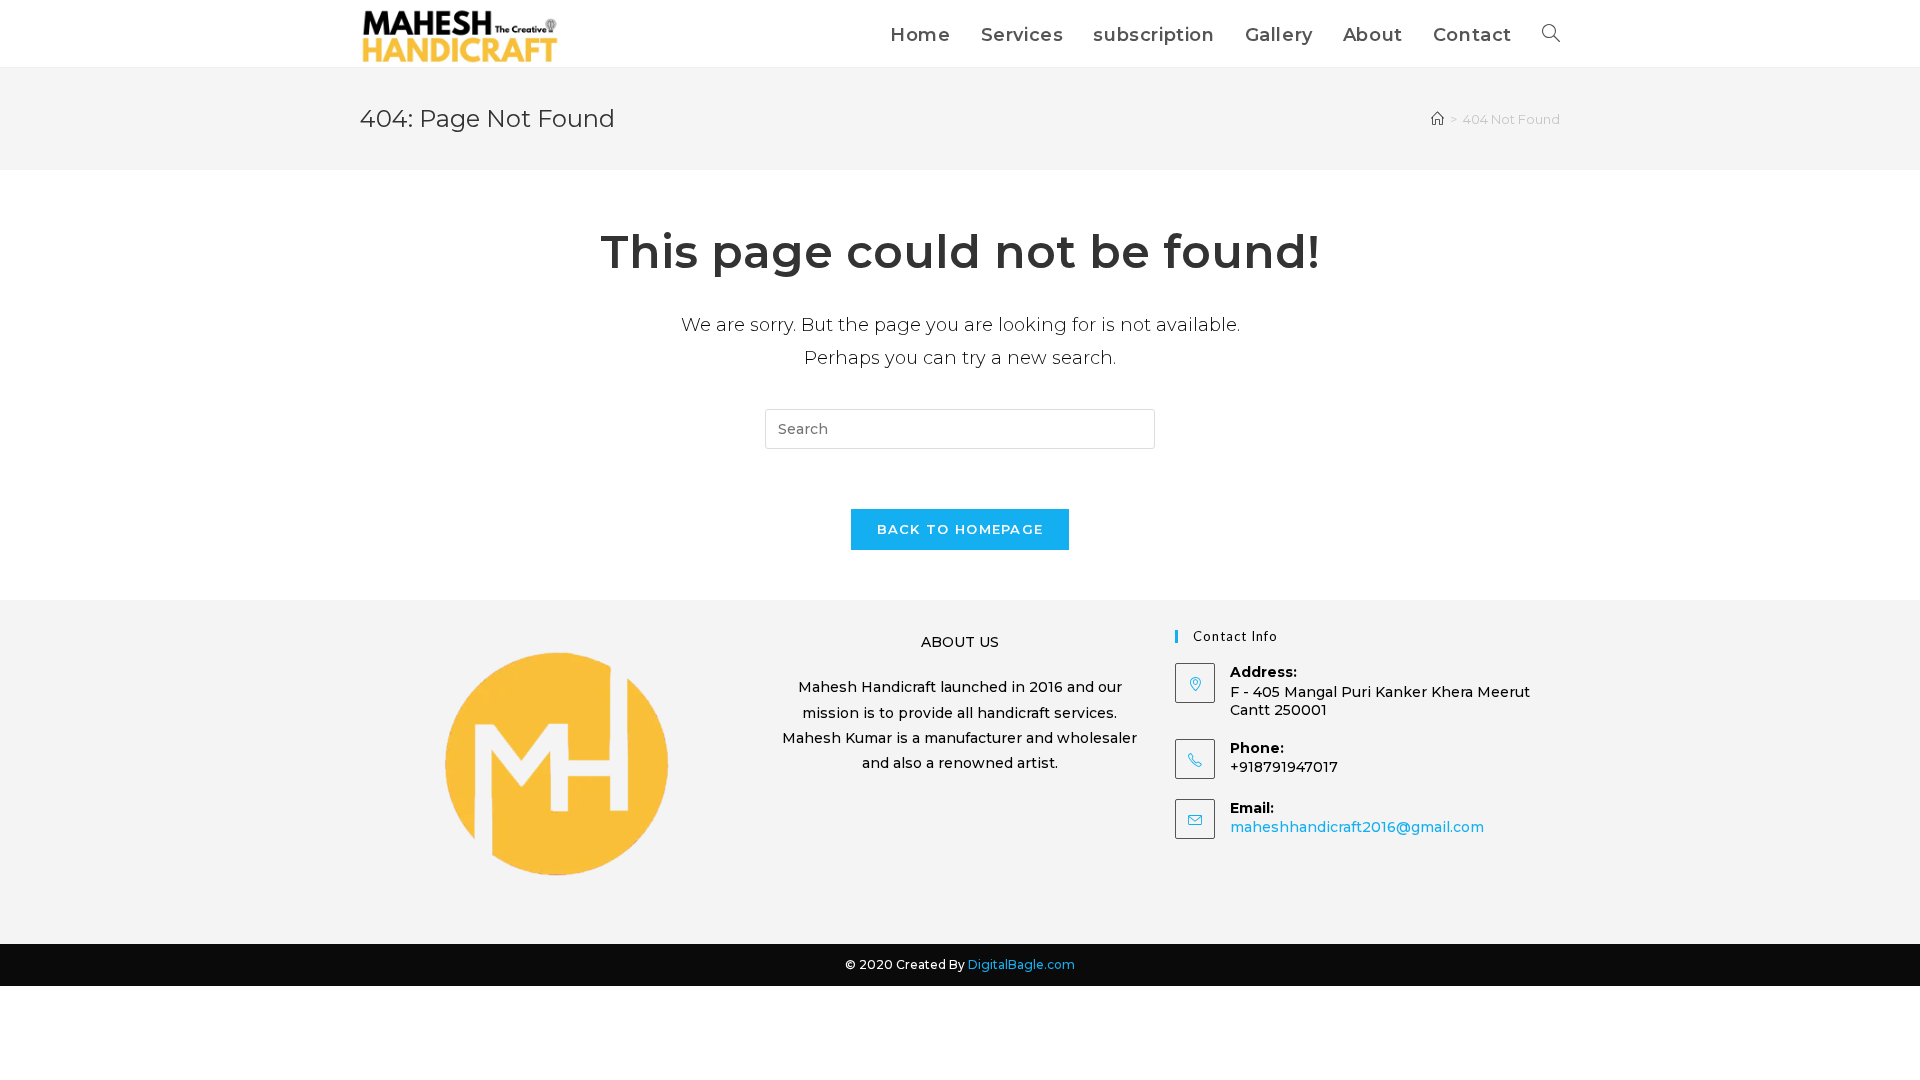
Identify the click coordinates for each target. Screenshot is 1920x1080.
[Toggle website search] (1551, 35)
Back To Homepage (960, 529)
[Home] (1437, 119)
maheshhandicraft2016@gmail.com (1357, 827)
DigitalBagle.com (1021, 964)
